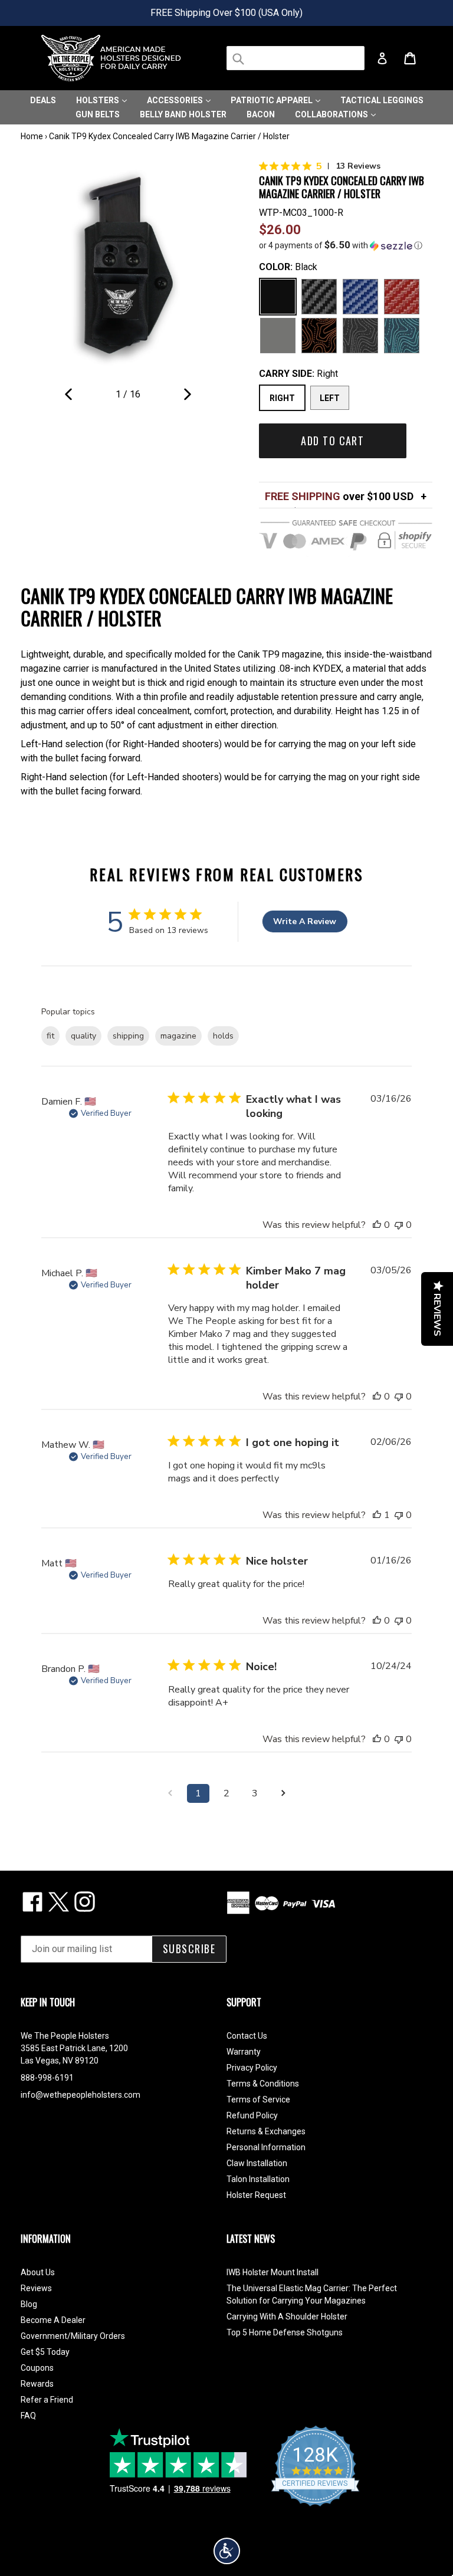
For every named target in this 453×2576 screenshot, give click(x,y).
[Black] (278, 297)
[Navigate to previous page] (170, 1793)
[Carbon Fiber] (319, 297)
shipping (128, 1036)
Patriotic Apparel (273, 100)
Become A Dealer (53, 2320)
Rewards (37, 2384)
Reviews (36, 2288)
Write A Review (305, 921)
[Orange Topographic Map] (319, 336)
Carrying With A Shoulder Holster (287, 2317)
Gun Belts (98, 114)
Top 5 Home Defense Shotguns (285, 2332)
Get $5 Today (45, 2352)
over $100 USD (339, 496)
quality (83, 1036)
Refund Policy (252, 2115)
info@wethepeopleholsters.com (81, 2095)
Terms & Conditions (263, 2084)
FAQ (28, 2416)
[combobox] (296, 58)
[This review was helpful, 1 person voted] (377, 1515)
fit (50, 1036)
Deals (43, 100)
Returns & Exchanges (266, 2131)
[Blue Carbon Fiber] (360, 297)
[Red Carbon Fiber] (402, 297)
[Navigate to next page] (283, 1793)
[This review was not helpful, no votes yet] (399, 1225)
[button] (346, 245)
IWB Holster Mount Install (273, 2272)
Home (32, 136)
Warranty (244, 2052)
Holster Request (256, 2195)
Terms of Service (258, 2099)
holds (223, 1036)
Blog (29, 2304)
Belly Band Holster (183, 114)
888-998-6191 (47, 2078)
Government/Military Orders (73, 2336)
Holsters (99, 100)
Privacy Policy (252, 2068)
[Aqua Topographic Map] (402, 336)
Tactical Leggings (382, 100)
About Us (38, 2272)
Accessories (176, 100)
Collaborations (332, 114)
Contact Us (247, 2036)
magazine (178, 1036)
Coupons (37, 2368)
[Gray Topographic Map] (360, 336)
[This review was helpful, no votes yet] (377, 1225)
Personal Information (266, 2147)
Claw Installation (257, 2163)
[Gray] (278, 336)
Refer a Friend (47, 2400)
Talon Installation (258, 2179)
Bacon (261, 114)
